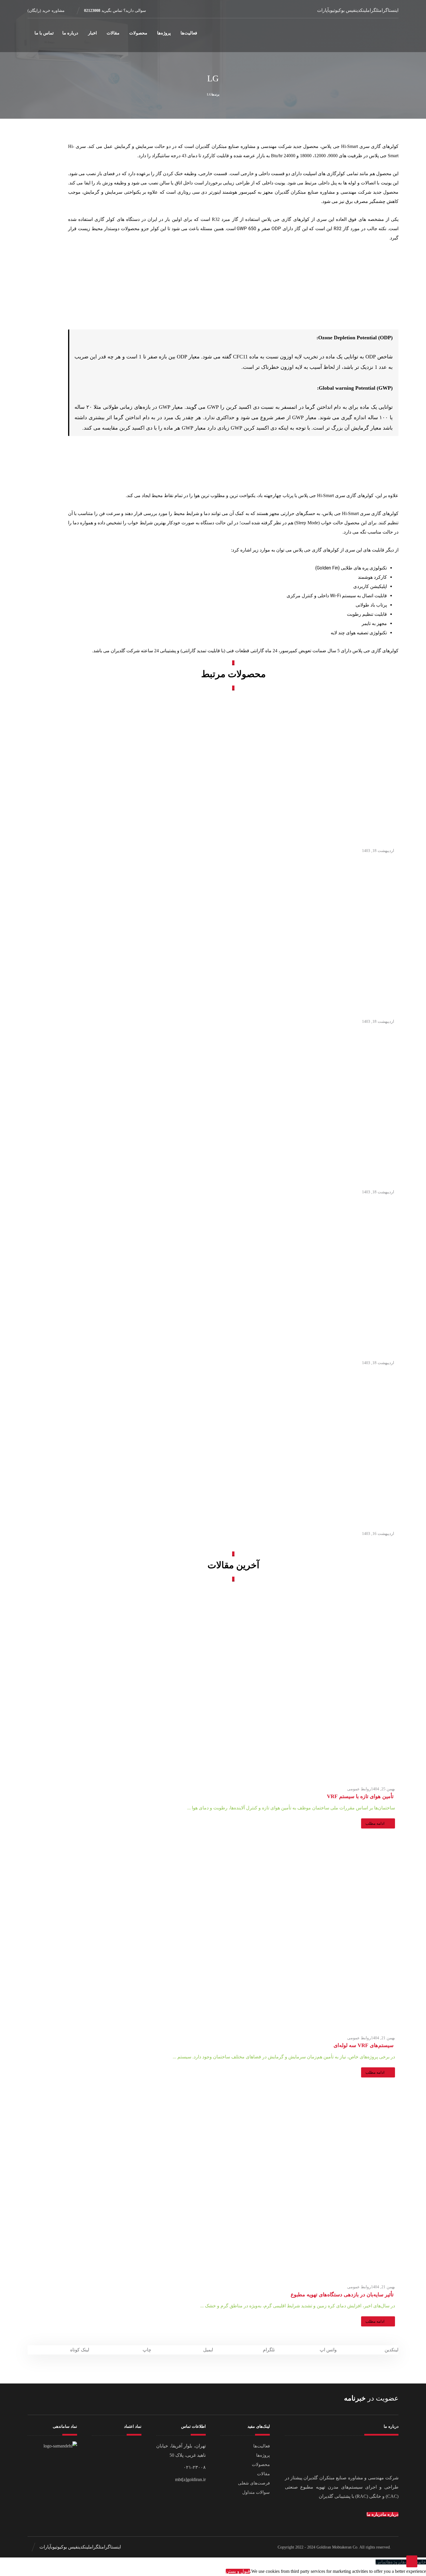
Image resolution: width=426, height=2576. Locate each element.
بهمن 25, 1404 (383, 1789)
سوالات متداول (256, 2492)
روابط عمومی (359, 1789)
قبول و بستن (238, 2571)
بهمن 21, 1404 (383, 2038)
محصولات (261, 2465)
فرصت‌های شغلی (254, 2483)
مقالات (263, 2474)
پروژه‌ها (263, 2455)
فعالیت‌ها (262, 2446)
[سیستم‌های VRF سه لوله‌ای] (233, 1934)
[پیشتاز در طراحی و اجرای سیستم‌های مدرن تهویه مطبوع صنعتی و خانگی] (373, 35)
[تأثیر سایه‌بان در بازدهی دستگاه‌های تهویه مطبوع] (233, 2183)
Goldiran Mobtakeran (334, 2547)
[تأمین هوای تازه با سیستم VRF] (233, 1685)
